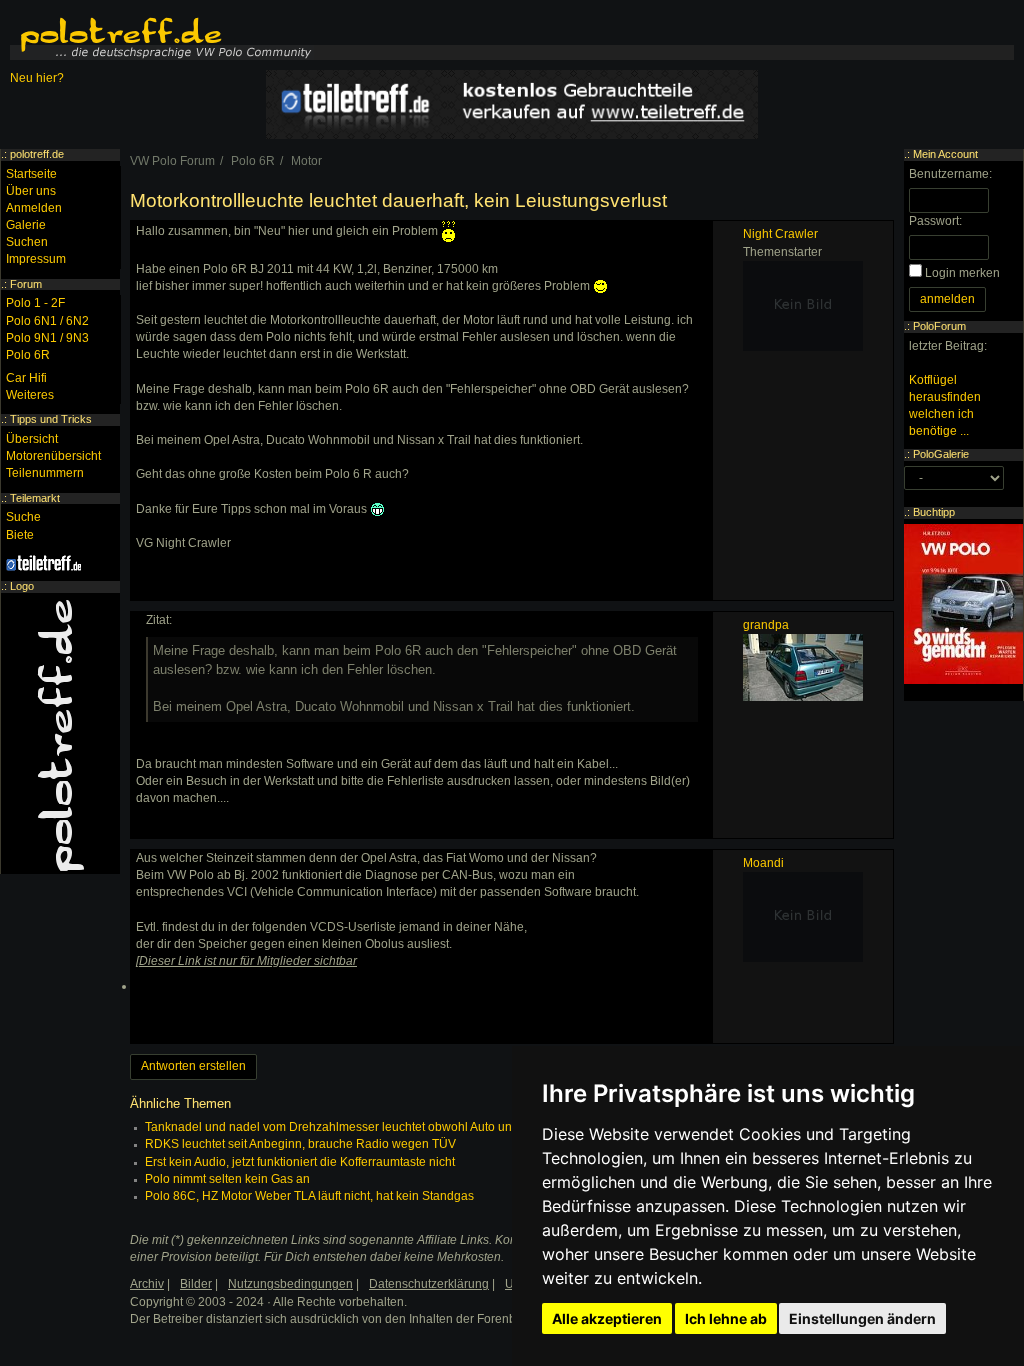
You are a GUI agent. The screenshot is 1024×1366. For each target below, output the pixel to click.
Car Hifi (26, 378)
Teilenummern (45, 473)
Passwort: (935, 221)
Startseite (31, 174)
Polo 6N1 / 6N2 (47, 321)
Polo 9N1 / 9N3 (47, 338)
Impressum (36, 259)
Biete (20, 535)
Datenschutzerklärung (429, 1284)
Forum (26, 284)
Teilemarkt (35, 498)
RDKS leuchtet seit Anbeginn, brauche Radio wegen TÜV (300, 1144)
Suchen (27, 242)
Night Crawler (780, 234)
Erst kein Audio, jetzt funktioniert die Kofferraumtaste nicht (300, 1162)
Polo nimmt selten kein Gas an (227, 1179)
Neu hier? (37, 78)
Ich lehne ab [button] (726, 1318)
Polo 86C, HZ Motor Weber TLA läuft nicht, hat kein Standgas (309, 1196)
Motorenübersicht (53, 456)
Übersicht (32, 439)
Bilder (196, 1284)
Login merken (962, 273)
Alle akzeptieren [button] (607, 1318)
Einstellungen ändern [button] (862, 1318)
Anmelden (34, 208)
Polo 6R (28, 355)
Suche (23, 517)
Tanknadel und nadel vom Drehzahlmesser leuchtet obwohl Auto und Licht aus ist (365, 1127)
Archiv (147, 1284)
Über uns (31, 191)
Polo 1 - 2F (35, 303)
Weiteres (30, 395)
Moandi (763, 863)
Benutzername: (950, 174)
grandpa (766, 625)
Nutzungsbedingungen (290, 1284)
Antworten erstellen (193, 1066)
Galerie (26, 225)
